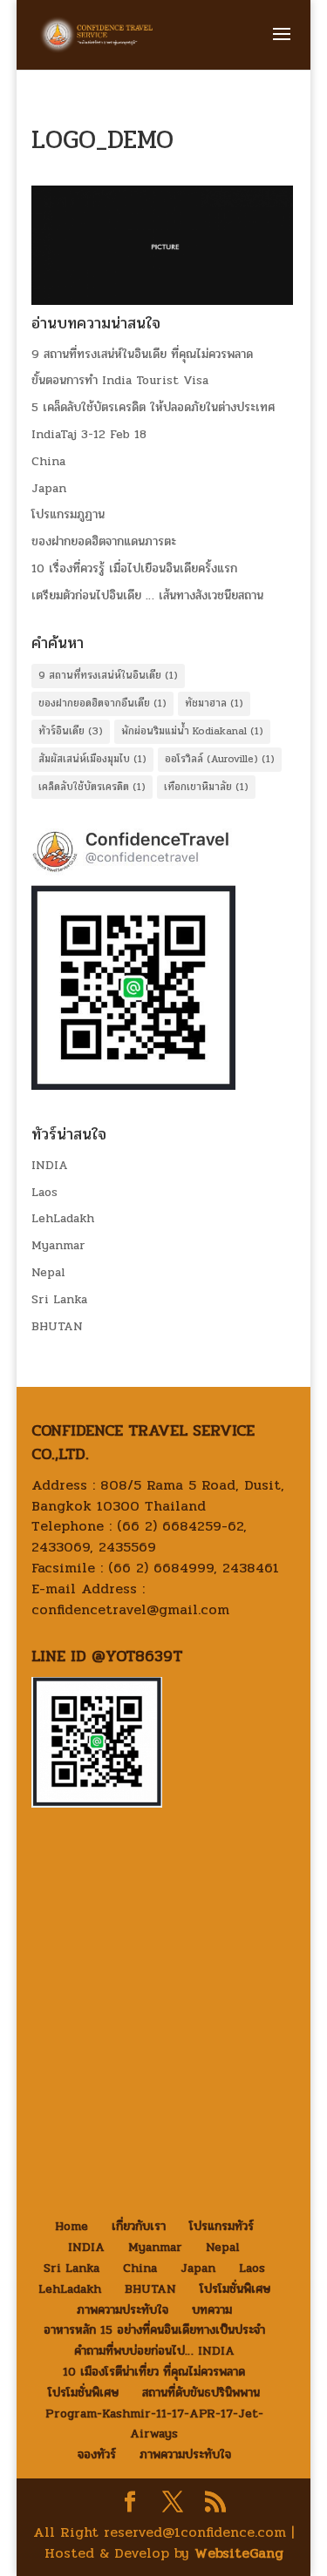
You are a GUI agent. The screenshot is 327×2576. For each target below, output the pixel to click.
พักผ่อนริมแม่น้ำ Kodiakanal (192, 731)
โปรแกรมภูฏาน (68, 514)
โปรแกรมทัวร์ (221, 2226)
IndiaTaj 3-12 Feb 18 (89, 434)
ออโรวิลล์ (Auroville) (220, 759)
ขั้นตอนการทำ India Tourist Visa (120, 380)
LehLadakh (63, 1218)
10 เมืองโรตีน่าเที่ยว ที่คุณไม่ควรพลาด (154, 2372)
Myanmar (58, 1245)
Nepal (48, 1272)
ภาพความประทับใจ (123, 2310)
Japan (49, 488)
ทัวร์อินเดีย (71, 731)
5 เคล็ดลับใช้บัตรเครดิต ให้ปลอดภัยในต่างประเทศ (153, 407)
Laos (44, 1192)
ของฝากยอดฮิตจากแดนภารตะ (104, 541)
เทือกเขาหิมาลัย (206, 787)
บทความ (212, 2310)
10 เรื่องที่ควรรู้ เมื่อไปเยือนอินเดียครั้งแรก (134, 568)
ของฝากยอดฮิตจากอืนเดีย (102, 703)
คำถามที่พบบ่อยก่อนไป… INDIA (154, 2351)
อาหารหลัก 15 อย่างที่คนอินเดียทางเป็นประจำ (154, 2330)
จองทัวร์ (97, 2454)
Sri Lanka (59, 1299)
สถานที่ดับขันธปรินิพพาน (201, 2393)
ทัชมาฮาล (214, 703)
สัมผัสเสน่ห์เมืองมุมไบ (92, 759)
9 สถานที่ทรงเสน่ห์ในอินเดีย (108, 675)
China (48, 461)
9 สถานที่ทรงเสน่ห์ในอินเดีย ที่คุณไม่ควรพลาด (142, 354)
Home (72, 2226)
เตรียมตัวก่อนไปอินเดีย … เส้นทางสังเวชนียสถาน (147, 595)
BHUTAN (57, 1326)
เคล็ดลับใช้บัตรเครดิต (92, 787)
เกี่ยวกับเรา (139, 2226)
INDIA (50, 1165)
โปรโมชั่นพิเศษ (235, 2289)
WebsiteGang (239, 2553)
